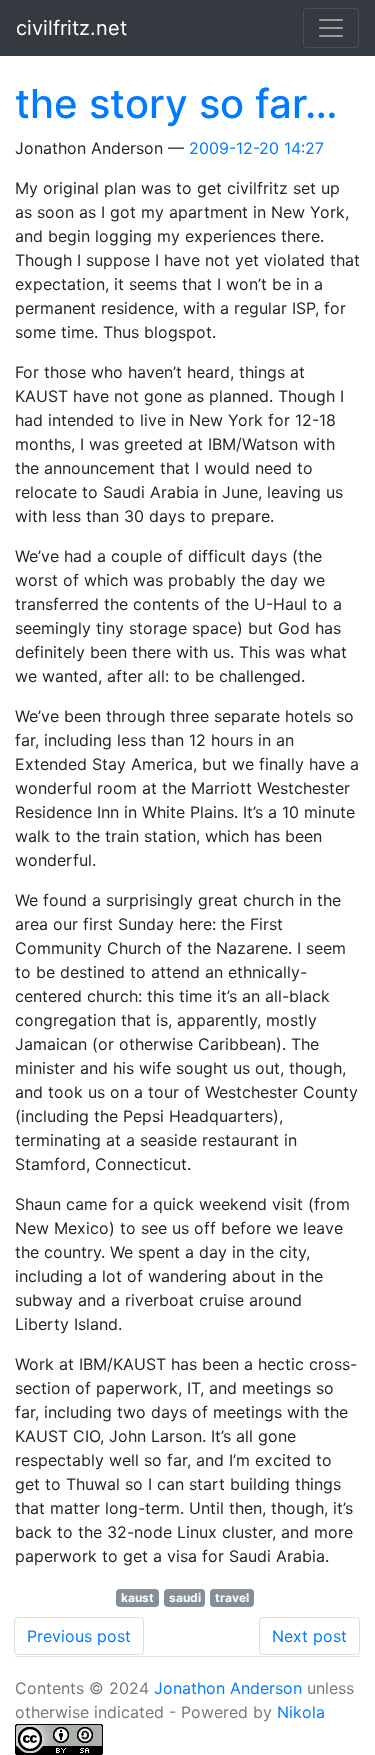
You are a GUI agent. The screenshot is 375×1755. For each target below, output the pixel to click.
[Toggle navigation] (331, 28)
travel (232, 1597)
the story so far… (176, 103)
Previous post (79, 1636)
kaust (137, 1597)
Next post (309, 1636)
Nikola (301, 1712)
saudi (185, 1597)
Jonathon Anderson (228, 1688)
